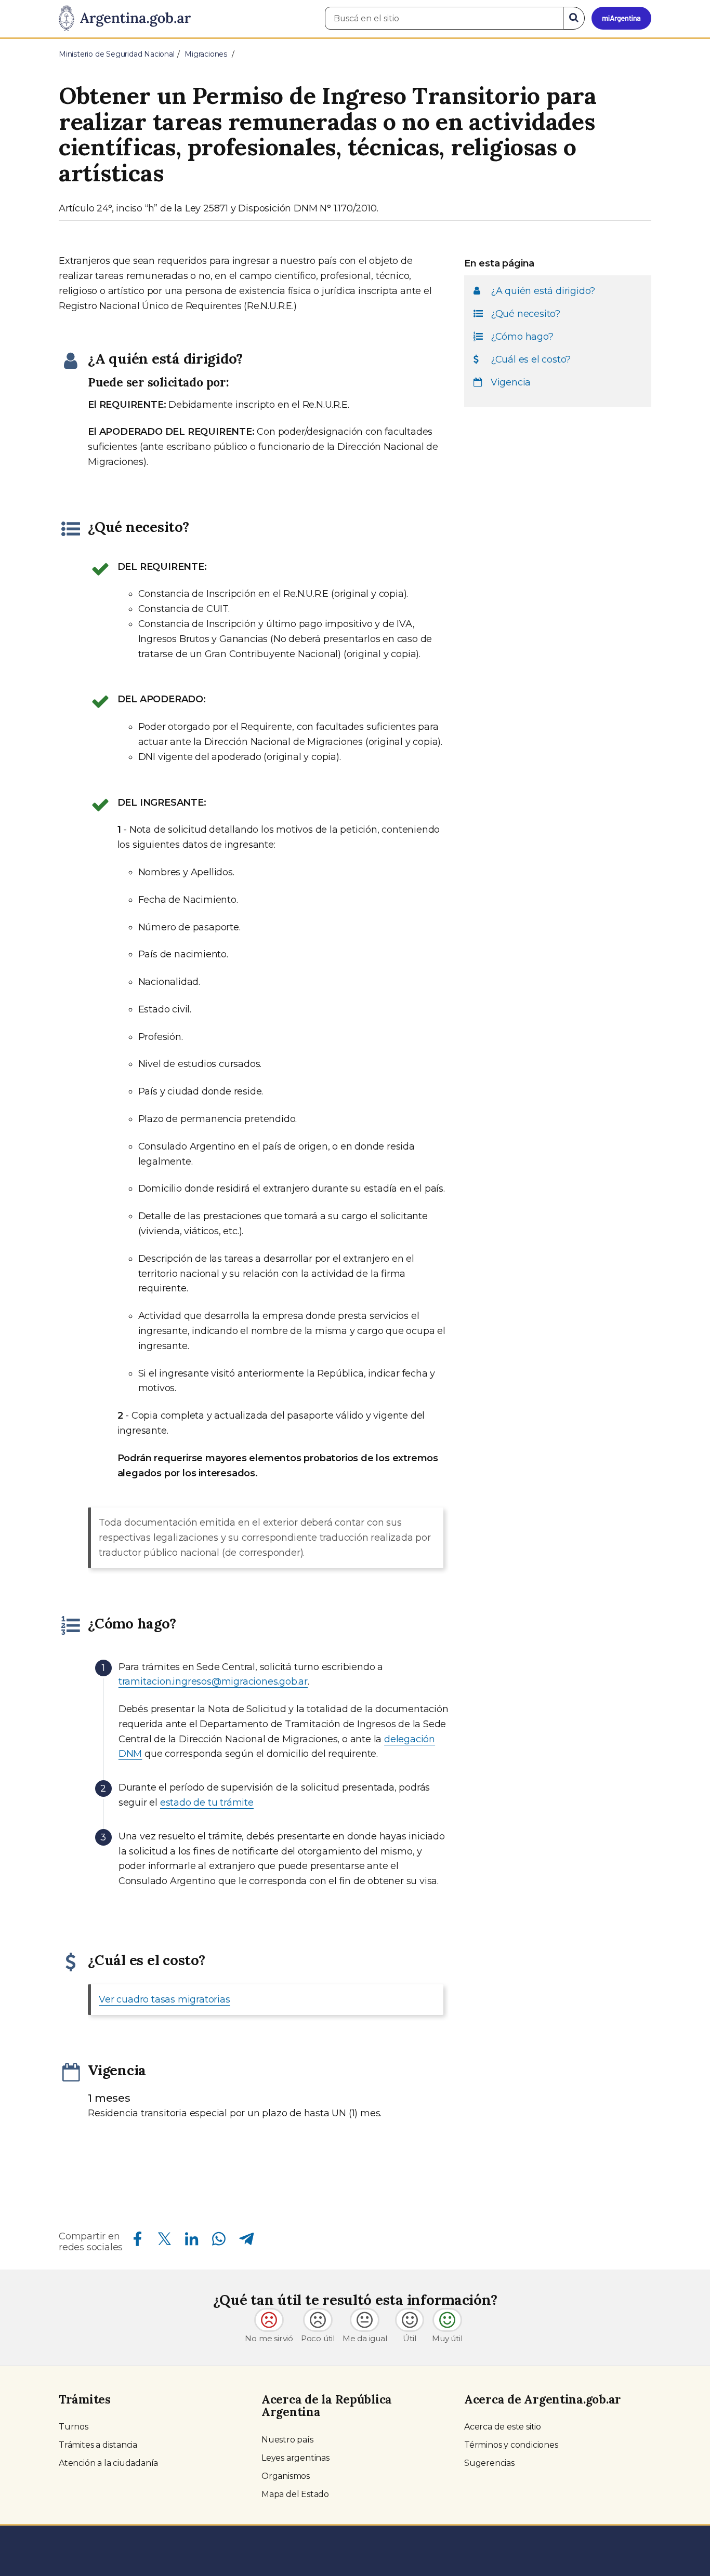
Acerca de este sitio (503, 2427)
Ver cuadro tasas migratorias (164, 1999)
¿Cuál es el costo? (531, 359)
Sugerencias (489, 2463)
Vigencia (511, 382)
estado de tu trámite (207, 1803)
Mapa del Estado (295, 2494)
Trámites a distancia (98, 2445)
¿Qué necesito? (525, 314)
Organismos (286, 2476)
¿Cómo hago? (522, 337)
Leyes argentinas (295, 2458)
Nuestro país (287, 2440)
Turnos (74, 2427)
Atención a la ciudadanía (108, 2463)
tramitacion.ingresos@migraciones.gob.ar (213, 1681)
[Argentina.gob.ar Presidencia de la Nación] (125, 19)
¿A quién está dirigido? (543, 291)
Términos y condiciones (511, 2445)
